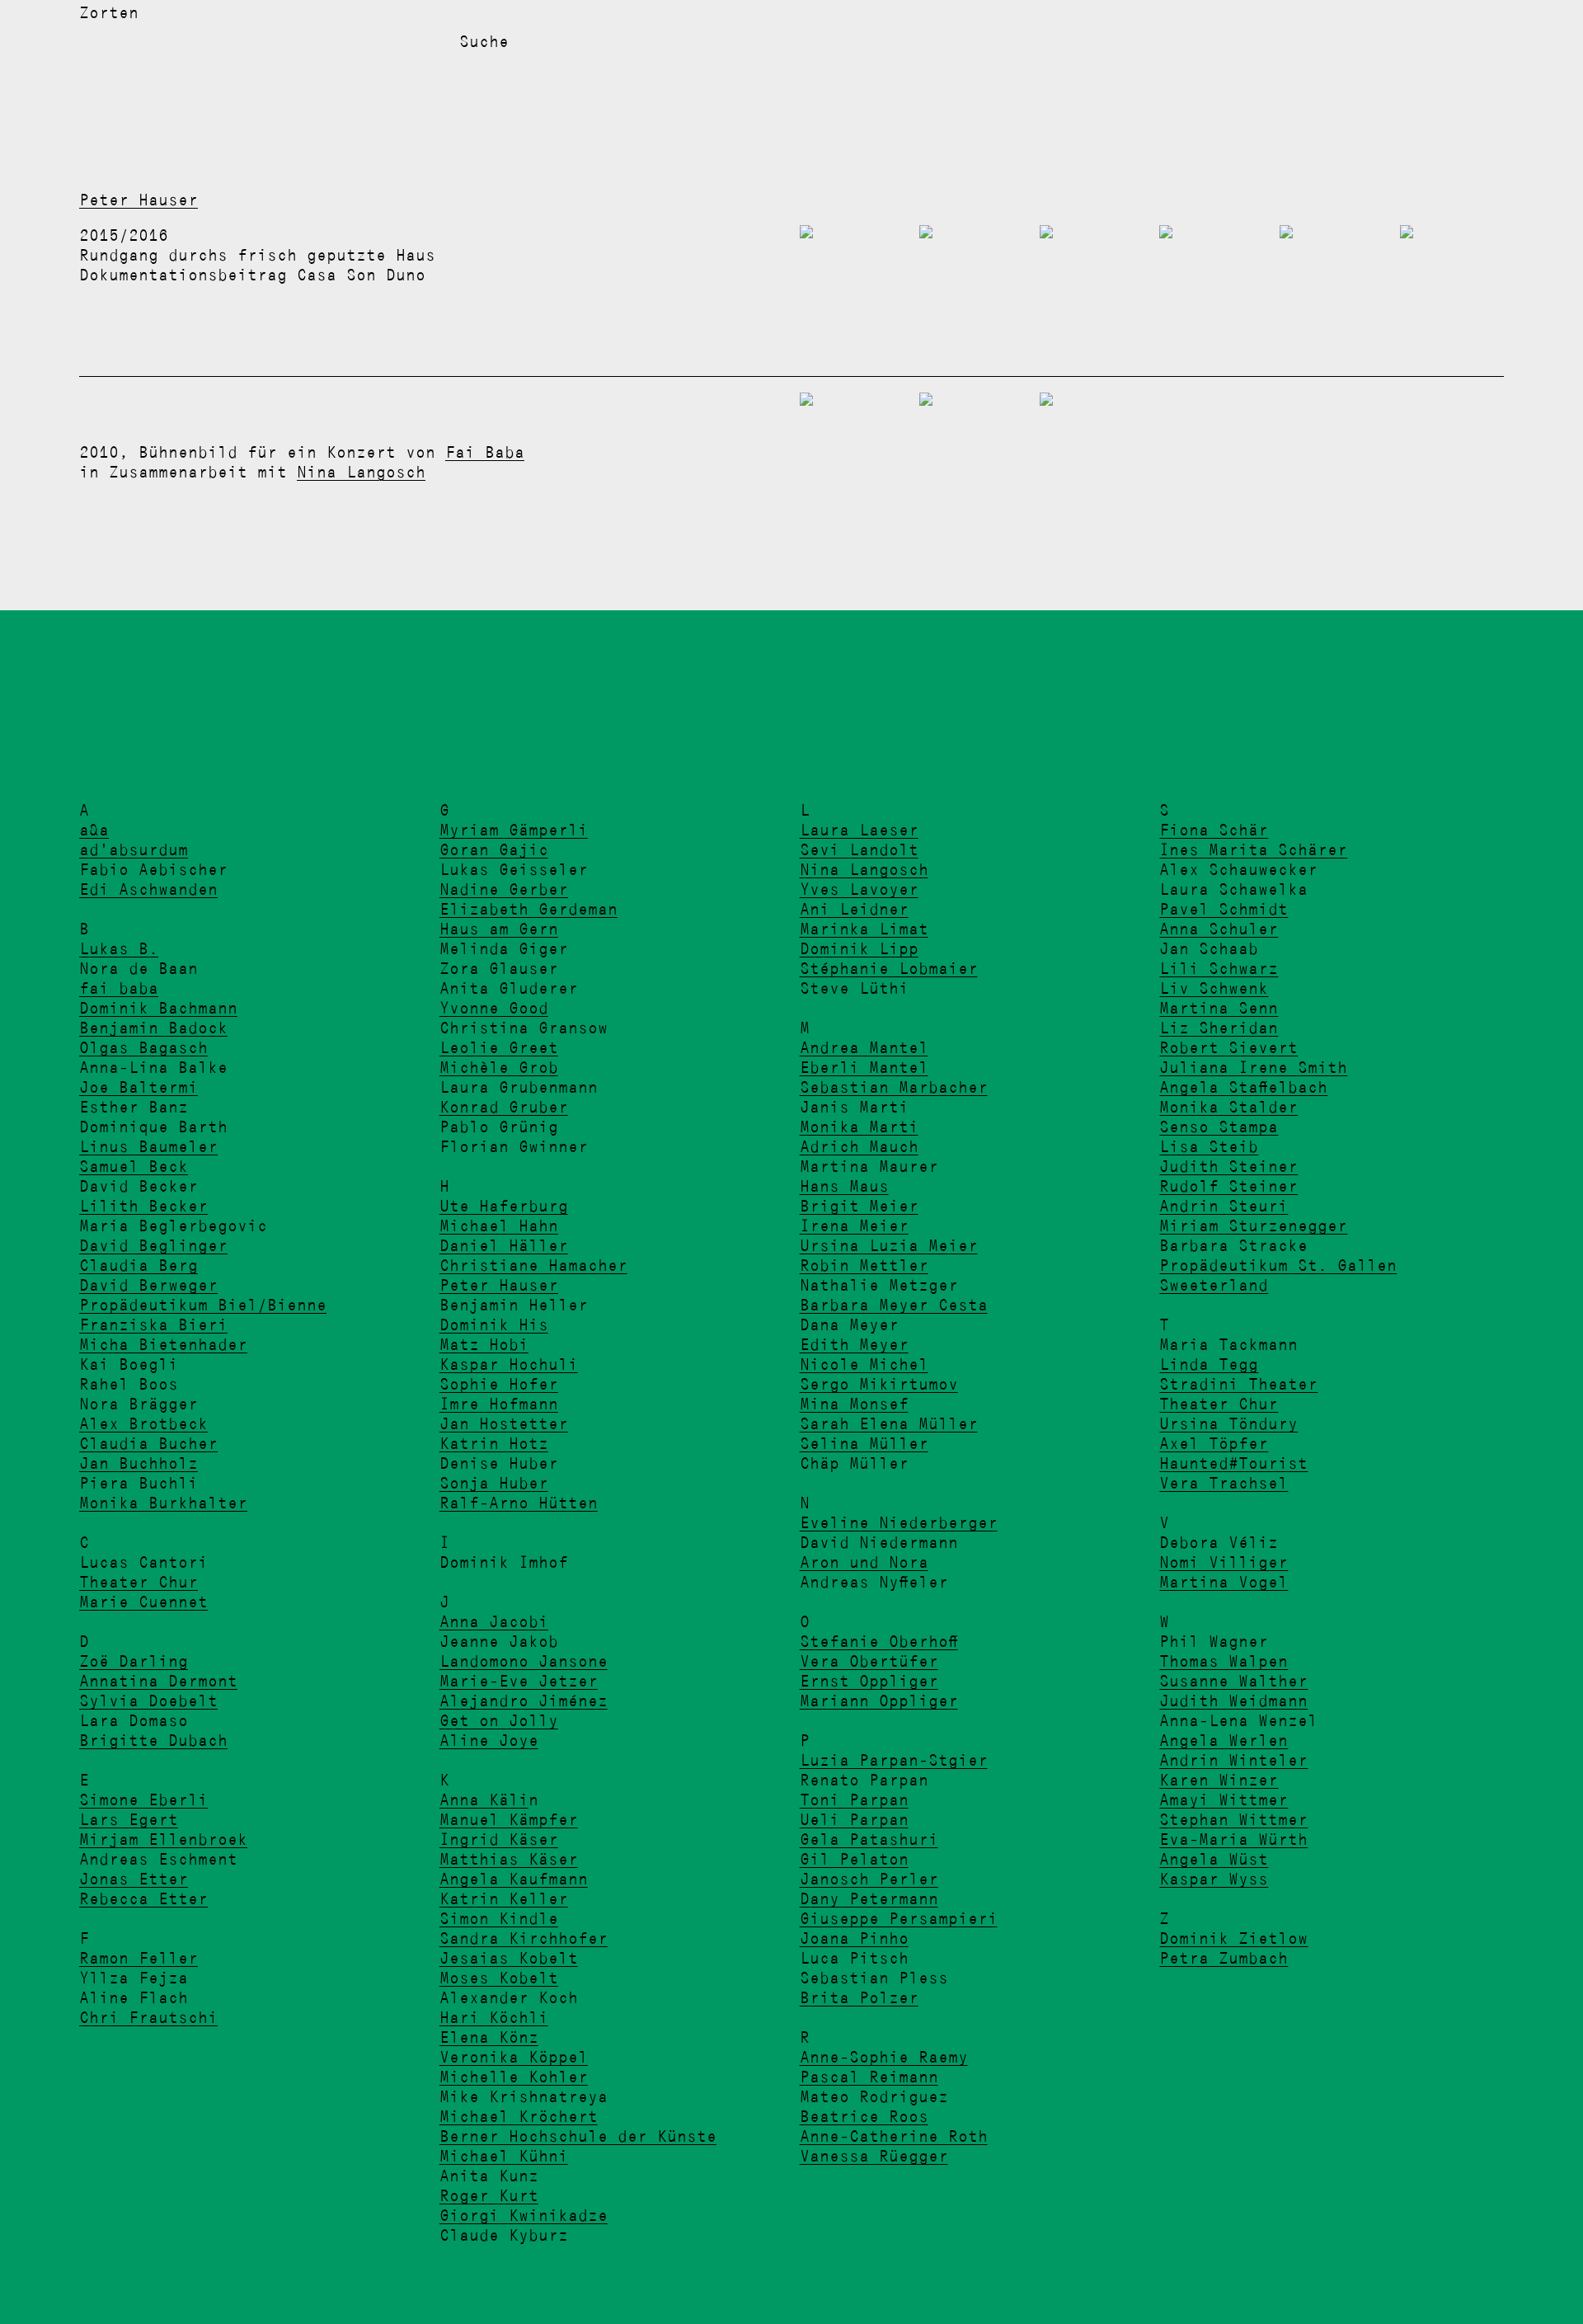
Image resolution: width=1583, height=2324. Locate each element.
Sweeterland (1214, 1285)
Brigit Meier (859, 1206)
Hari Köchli (494, 2017)
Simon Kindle (499, 1918)
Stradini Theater (1238, 1384)
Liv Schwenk (1214, 988)
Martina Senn (1219, 1008)
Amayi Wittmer (1224, 1799)
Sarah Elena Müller (889, 1423)
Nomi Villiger (1224, 1562)
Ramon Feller (139, 1958)
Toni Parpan (854, 1799)
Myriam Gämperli (514, 830)
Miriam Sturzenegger (1253, 1226)
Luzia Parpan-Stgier (894, 1760)
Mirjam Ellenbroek (163, 1839)
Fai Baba (485, 452)
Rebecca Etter (143, 1898)
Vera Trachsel (1224, 1483)
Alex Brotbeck (143, 1423)
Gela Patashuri (869, 1839)
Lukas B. (119, 948)
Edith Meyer (854, 1344)
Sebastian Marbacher (894, 1087)
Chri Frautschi (148, 2017)
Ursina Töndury (1228, 1423)
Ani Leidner (854, 909)
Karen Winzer (1219, 1780)
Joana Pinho (854, 1938)
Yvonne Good (494, 1008)
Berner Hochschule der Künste (578, 2136)
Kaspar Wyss (1214, 1879)
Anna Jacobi (494, 1621)
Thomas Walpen (1224, 1661)
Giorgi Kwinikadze (524, 2215)
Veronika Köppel (514, 2057)
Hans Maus (844, 1186)
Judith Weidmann (1233, 1701)
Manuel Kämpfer (509, 1819)
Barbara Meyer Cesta (894, 1305)
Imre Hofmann (499, 1404)
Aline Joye (489, 1740)
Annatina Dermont (158, 1681)
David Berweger (148, 1285)
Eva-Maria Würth (1233, 1839)
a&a (94, 830)
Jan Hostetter (504, 1423)
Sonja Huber (494, 1483)
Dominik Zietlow (1233, 1938)
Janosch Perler (869, 1879)
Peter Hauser (139, 200)
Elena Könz (489, 2037)
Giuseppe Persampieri (899, 1918)
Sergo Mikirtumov (879, 1384)
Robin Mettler (864, 1265)
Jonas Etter (134, 1879)
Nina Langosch (361, 472)
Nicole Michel (864, 1364)
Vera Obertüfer (869, 1661)
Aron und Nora (864, 1562)
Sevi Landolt (859, 849)
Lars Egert (129, 1819)
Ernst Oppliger (869, 1681)
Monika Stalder (1228, 1107)
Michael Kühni (504, 2156)
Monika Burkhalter (163, 1503)
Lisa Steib (1209, 1146)
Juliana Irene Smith (1253, 1067)
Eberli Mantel (864, 1067)
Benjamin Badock (153, 1028)
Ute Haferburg (504, 1206)
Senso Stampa (1219, 1127)
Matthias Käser (509, 1859)
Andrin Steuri (1224, 1206)
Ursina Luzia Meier (889, 1245)
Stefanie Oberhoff (879, 1641)
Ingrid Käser (499, 1839)
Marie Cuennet (143, 1602)
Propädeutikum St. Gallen (1278, 1265)
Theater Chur (139, 1582)
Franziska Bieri (153, 1324)
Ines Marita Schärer (1253, 849)
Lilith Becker (143, 1206)
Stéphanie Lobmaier (889, 968)
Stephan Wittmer (1233, 1819)
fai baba (119, 988)
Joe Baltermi (139, 1087)
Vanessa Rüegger (874, 2156)
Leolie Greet (499, 1047)
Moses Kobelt (499, 1978)
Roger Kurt (489, 2195)
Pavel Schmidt (1224, 909)
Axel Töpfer (1214, 1443)
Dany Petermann (869, 1898)
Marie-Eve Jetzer (519, 1681)
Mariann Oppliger (879, 1701)
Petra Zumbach (1224, 1958)
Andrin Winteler (1233, 1760)
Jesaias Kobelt (509, 1958)
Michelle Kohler (514, 2077)
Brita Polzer (859, 1997)
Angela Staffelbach (1243, 1087)
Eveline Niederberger (899, 1522)
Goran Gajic (494, 849)
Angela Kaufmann (514, 1879)
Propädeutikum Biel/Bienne (203, 1305)
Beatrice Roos (864, 2116)
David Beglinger (153, 1245)
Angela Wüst (1214, 1859)
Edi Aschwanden (148, 889)
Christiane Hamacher (533, 1265)
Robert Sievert (1228, 1047)
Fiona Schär (1214, 830)
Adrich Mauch (859, 1146)
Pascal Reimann (869, 2077)
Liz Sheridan (1219, 1028)
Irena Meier (854, 1226)
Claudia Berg (139, 1265)
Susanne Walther (1233, 1681)
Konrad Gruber (504, 1107)
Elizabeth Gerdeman (528, 909)
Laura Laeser (859, 830)
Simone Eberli (143, 1799)
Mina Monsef (854, 1404)
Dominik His (494, 1324)
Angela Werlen (1224, 1740)
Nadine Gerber (504, 889)
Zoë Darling (134, 1661)
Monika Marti (859, 1127)
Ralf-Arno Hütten (519, 1503)
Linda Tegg (1209, 1364)
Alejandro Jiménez (524, 1701)
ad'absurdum (134, 849)
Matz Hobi (484, 1344)
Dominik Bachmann (158, 1008)
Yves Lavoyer (859, 889)
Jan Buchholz (139, 1463)
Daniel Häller (504, 1245)
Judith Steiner (1228, 1166)
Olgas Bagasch (143, 1047)
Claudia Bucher (148, 1443)
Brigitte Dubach (153, 1740)
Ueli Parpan (854, 1819)
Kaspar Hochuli (509, 1364)
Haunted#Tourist (1233, 1463)
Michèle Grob (499, 1067)
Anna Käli (484, 1799)
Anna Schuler (1219, 929)
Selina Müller (864, 1443)
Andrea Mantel (864, 1047)
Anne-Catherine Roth (894, 2136)
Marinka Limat (864, 929)
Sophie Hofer (499, 1384)
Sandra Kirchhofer (524, 1938)
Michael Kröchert (519, 2116)
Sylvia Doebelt (148, 1701)
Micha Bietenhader (163, 1344)
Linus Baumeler (148, 1146)
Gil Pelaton (854, 1859)
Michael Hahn (499, 1226)
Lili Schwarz (1219, 968)
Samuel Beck (134, 1166)
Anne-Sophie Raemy (884, 2057)
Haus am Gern (499, 929)
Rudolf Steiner (1228, 1186)
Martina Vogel (1224, 1582)
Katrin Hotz (494, 1443)
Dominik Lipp (859, 948)
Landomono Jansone (524, 1661)
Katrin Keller (504, 1898)
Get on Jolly (499, 1720)
